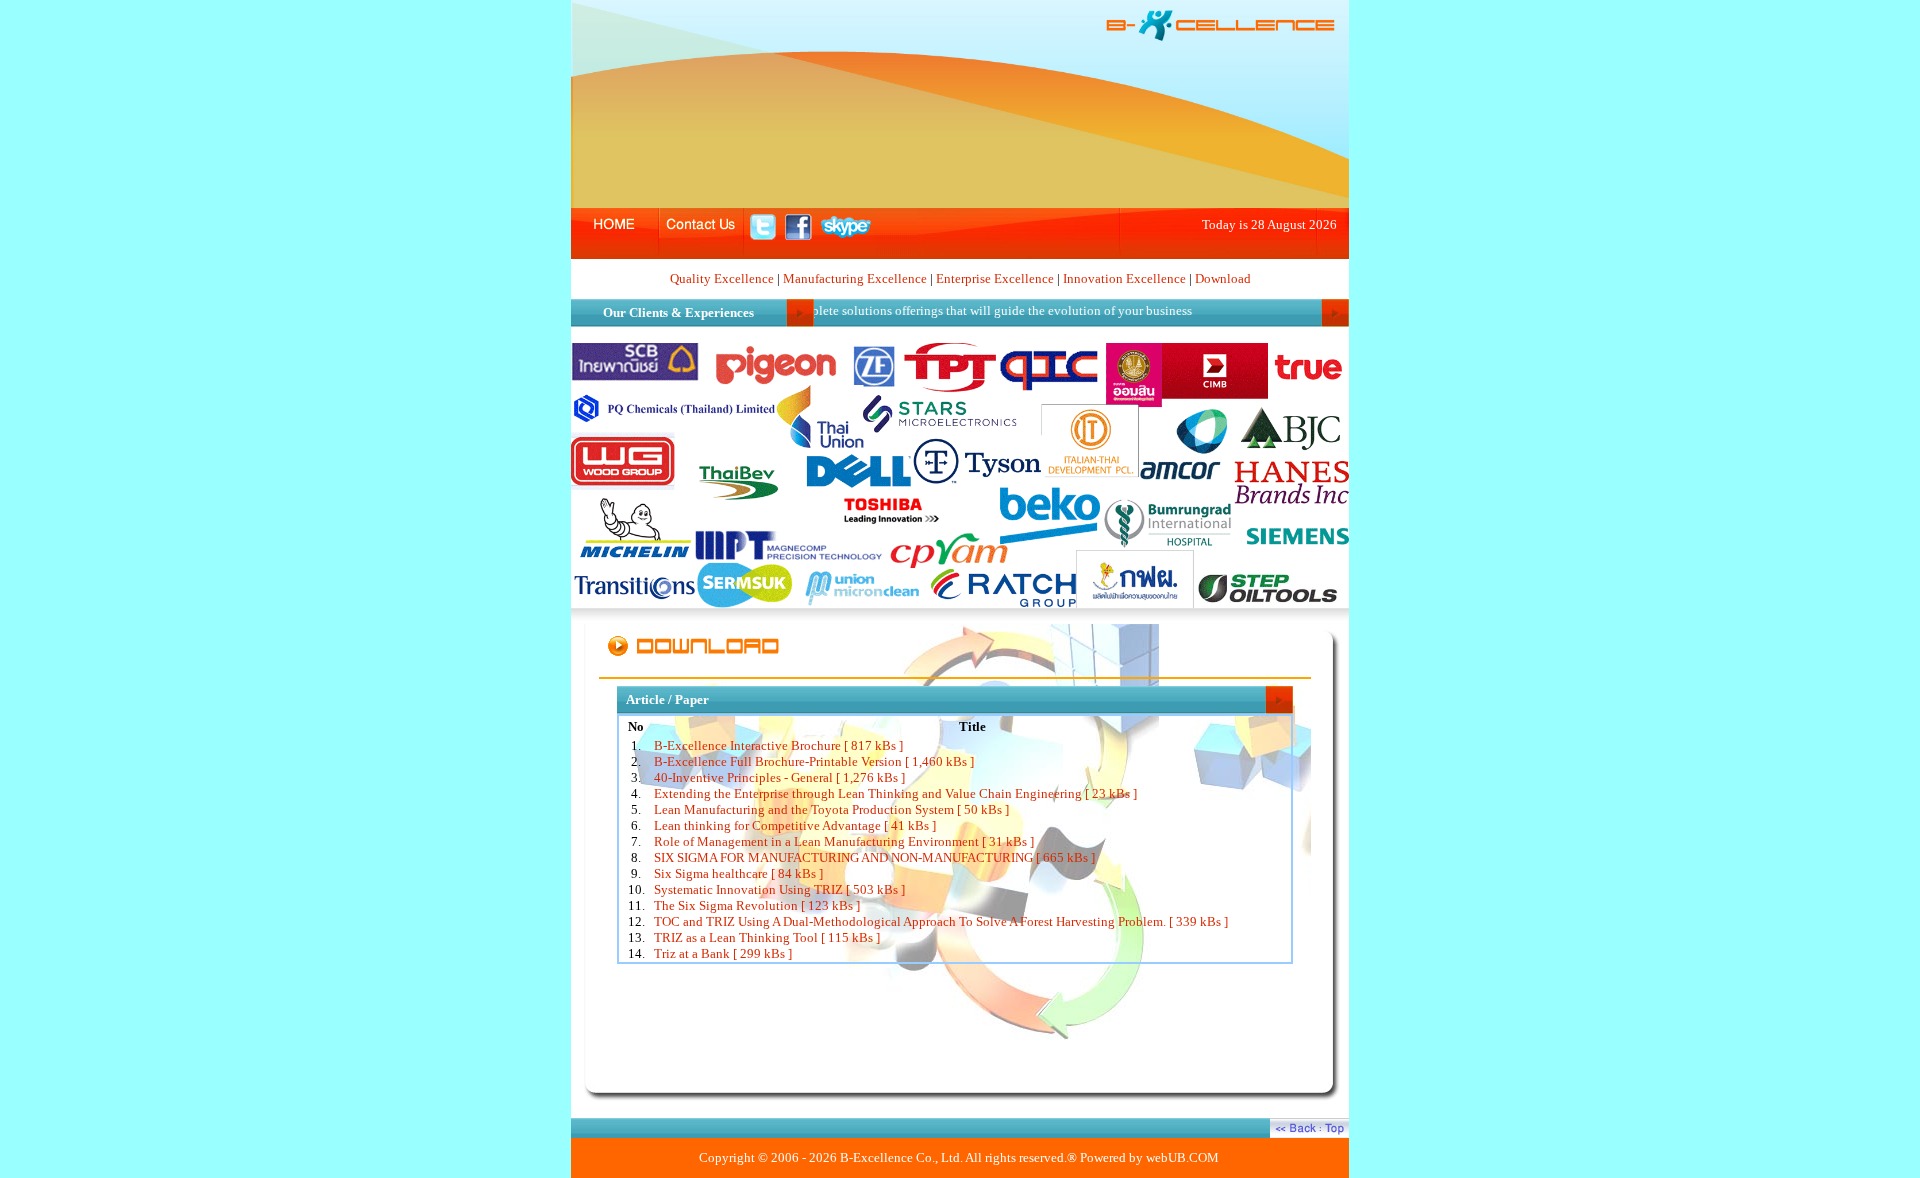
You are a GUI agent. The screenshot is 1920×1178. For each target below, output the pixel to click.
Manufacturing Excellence (855, 278)
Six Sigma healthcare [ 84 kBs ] (738, 873)
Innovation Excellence (1124, 278)
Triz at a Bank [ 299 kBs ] (723, 953)
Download (1223, 278)
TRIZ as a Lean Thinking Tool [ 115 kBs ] (767, 937)
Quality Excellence (722, 278)
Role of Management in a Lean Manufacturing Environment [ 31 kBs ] (844, 841)
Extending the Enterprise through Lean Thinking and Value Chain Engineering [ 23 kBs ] (895, 793)
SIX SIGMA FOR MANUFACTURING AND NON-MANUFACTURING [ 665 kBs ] (874, 857)
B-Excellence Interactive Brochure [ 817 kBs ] (778, 745)
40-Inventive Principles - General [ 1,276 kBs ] (779, 777)
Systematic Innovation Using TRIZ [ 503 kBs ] (779, 889)
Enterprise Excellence (995, 278)
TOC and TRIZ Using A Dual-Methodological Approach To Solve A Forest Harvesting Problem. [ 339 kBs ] (941, 921)
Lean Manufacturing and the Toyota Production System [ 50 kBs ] (831, 809)
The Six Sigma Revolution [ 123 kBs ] (757, 905)
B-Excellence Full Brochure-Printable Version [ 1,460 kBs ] (814, 761)
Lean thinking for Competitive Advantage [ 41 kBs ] (795, 825)
